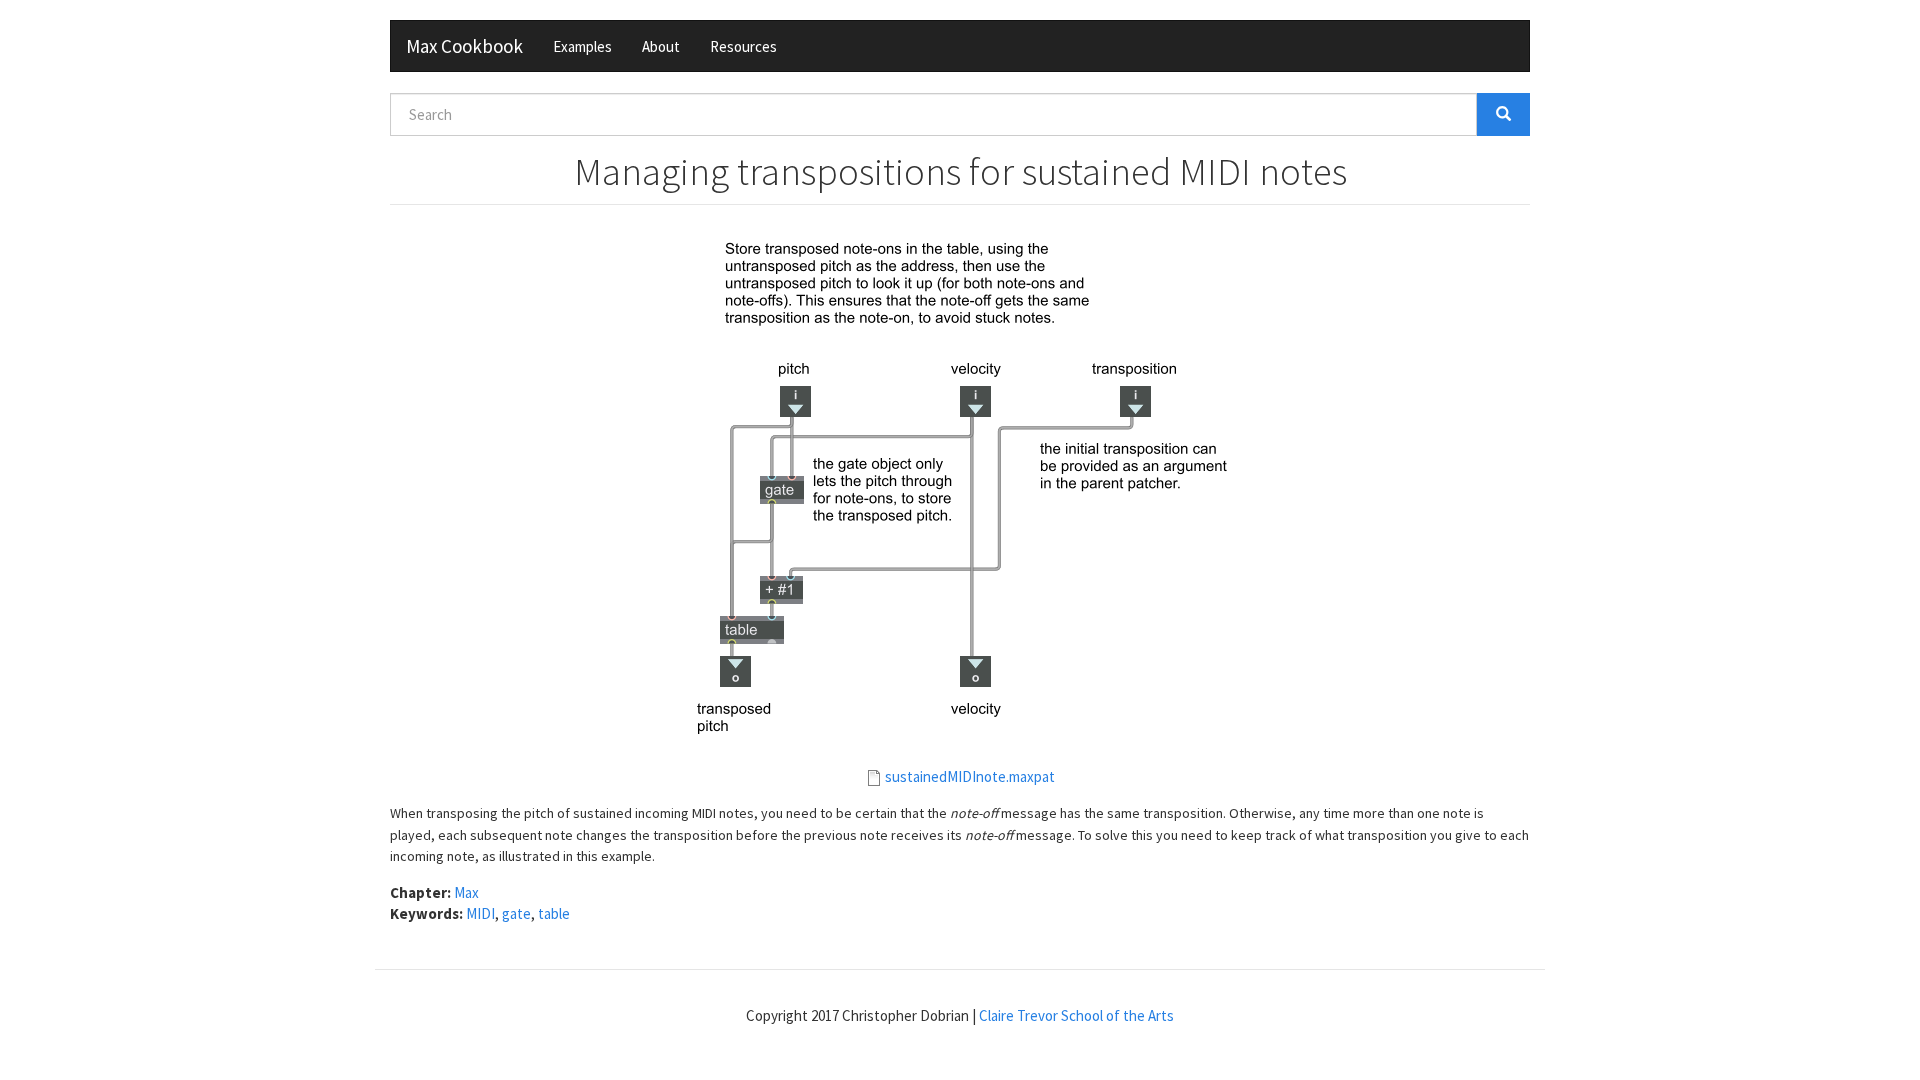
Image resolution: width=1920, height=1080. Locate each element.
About (661, 46)
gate (516, 913)
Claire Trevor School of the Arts (1076, 1015)
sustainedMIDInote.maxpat (970, 776)
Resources (743, 46)
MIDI (480, 913)
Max (466, 892)
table (554, 913)
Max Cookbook (464, 46)
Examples (582, 46)
